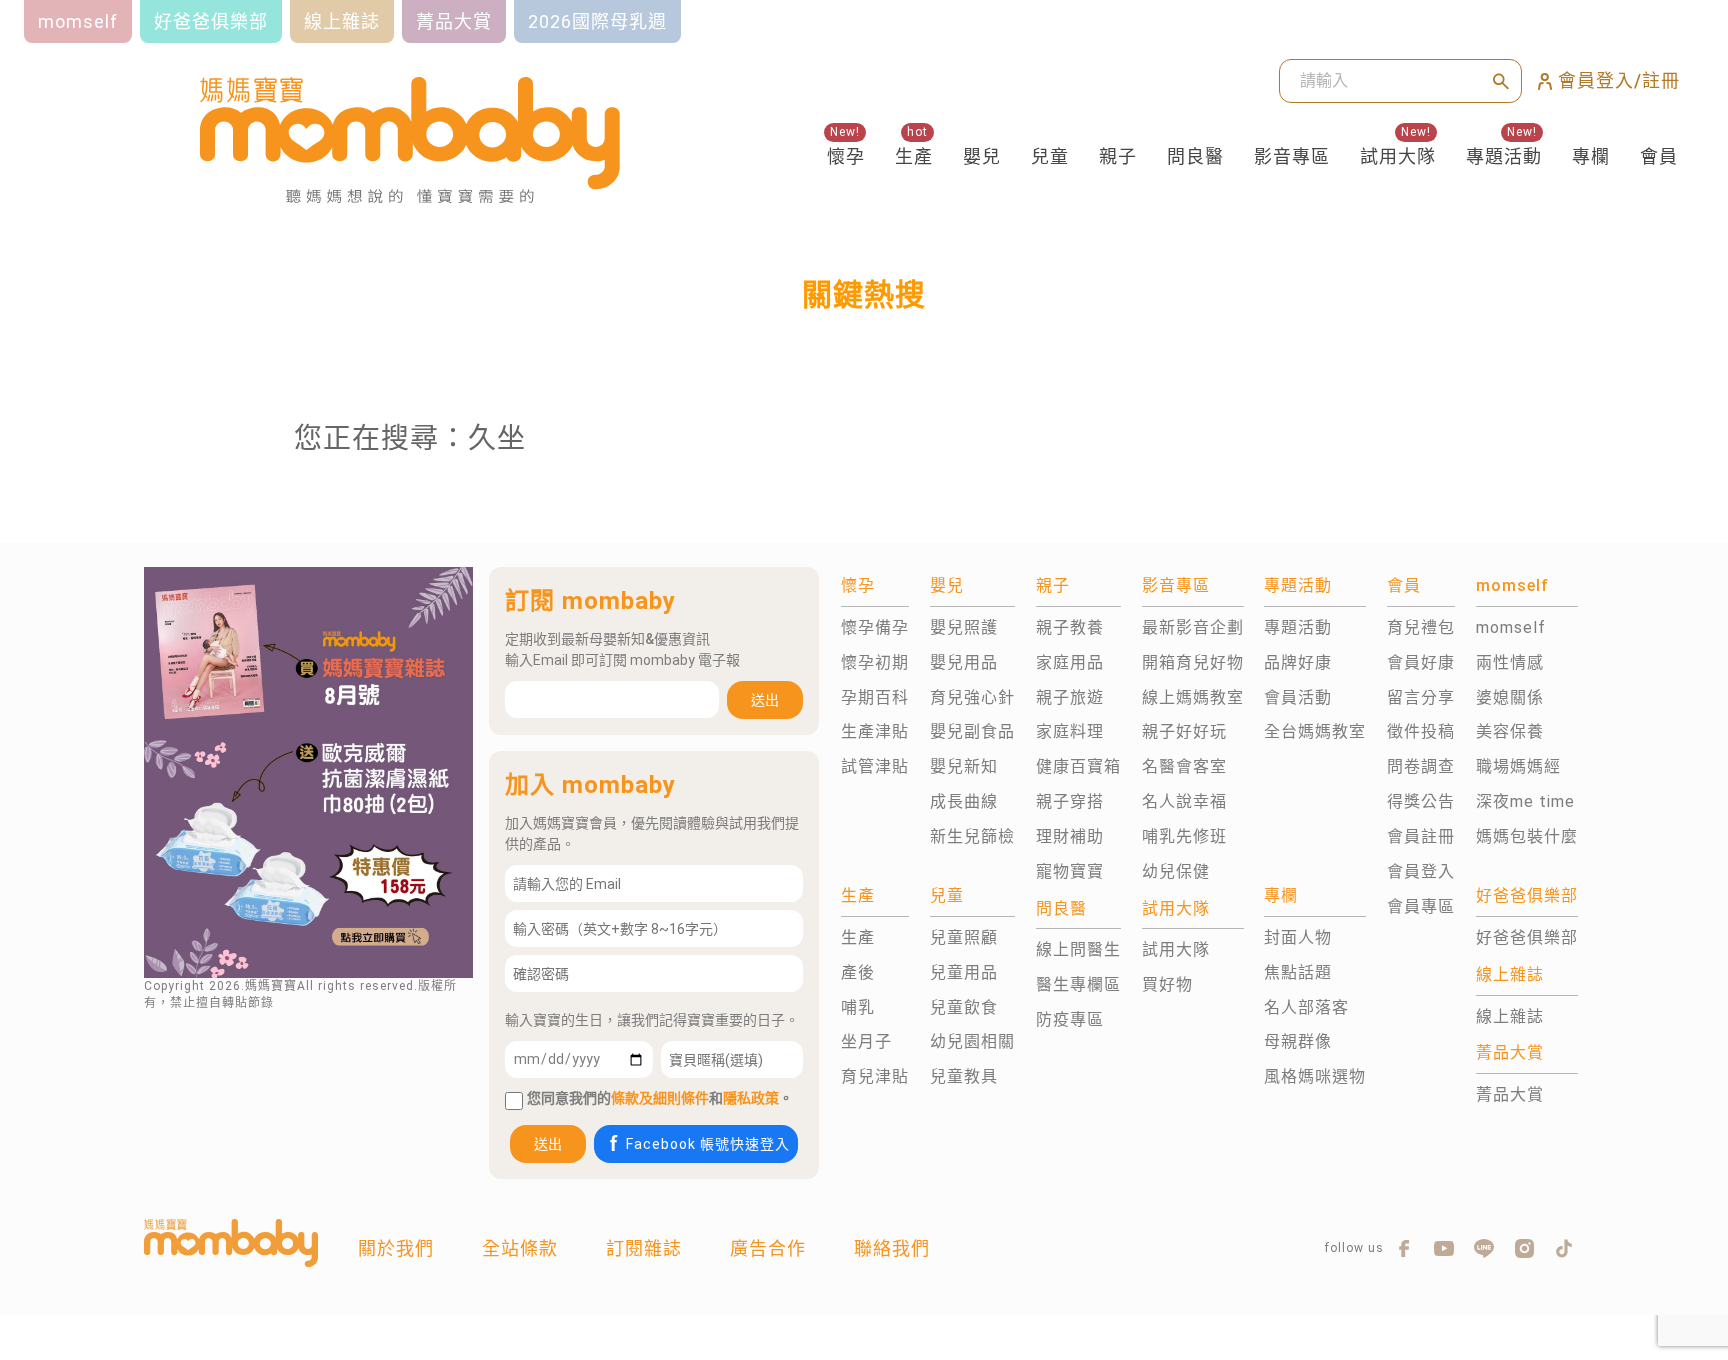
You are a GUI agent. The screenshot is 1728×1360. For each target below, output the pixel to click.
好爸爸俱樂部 (1527, 937)
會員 (1659, 156)
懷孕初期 (875, 662)
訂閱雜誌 (644, 1248)
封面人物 (1298, 937)
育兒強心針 (972, 697)
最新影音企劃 (1193, 627)
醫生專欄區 (1078, 984)
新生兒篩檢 (972, 836)
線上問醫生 (1078, 949)
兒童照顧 (964, 937)
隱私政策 (751, 1098)
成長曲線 (964, 801)
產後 (858, 972)
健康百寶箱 (1078, 766)
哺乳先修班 (1184, 836)
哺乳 (858, 1007)
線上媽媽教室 (1193, 697)
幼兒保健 (1176, 871)
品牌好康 (1298, 662)
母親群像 (1298, 1041)
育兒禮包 (1421, 627)
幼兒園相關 (972, 1041)
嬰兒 (982, 156)
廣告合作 (768, 1248)
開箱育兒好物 (1193, 662)
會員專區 (1421, 906)
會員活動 (1298, 697)
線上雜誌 (1510, 1016)
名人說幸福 (1184, 801)
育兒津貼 (875, 1076)
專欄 (1591, 156)
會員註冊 (1421, 836)
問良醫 (1195, 156)
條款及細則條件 (660, 1098)
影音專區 (1292, 156)
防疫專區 (1070, 1019)
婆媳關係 (1510, 697)
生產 (914, 156)
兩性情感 (1510, 662)
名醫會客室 (1184, 766)
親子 (1118, 156)
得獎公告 (1421, 801)
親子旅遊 (1070, 697)
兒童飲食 (964, 1007)
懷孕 (846, 156)
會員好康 (1421, 662)
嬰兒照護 (964, 627)
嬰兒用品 (964, 662)
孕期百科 (875, 697)
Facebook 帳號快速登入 (708, 1144)
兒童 (1050, 156)
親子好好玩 (1184, 731)
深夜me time (1525, 801)
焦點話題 (1298, 972)
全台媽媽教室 (1315, 731)
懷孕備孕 (875, 627)
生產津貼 (875, 731)
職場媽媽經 (1518, 766)
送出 (765, 700)
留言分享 (1421, 697)
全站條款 (520, 1248)
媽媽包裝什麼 (1527, 836)
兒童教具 (964, 1076)
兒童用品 (964, 972)
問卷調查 (1421, 766)
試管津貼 (875, 766)
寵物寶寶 (1070, 871)
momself (1511, 627)
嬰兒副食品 (972, 731)
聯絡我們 (892, 1248)
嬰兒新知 (964, 766)
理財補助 (1070, 836)
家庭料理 (1070, 731)
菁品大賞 (1510, 1094)
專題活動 (1504, 156)
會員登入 (1421, 871)
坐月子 (866, 1041)
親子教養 (1070, 627)
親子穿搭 (1070, 801)
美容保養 (1510, 731)
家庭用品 (1070, 662)
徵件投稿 (1421, 731)
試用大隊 (1398, 156)
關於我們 (396, 1248)
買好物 (1167, 984)
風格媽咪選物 (1315, 1076)
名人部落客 (1306, 1007)
